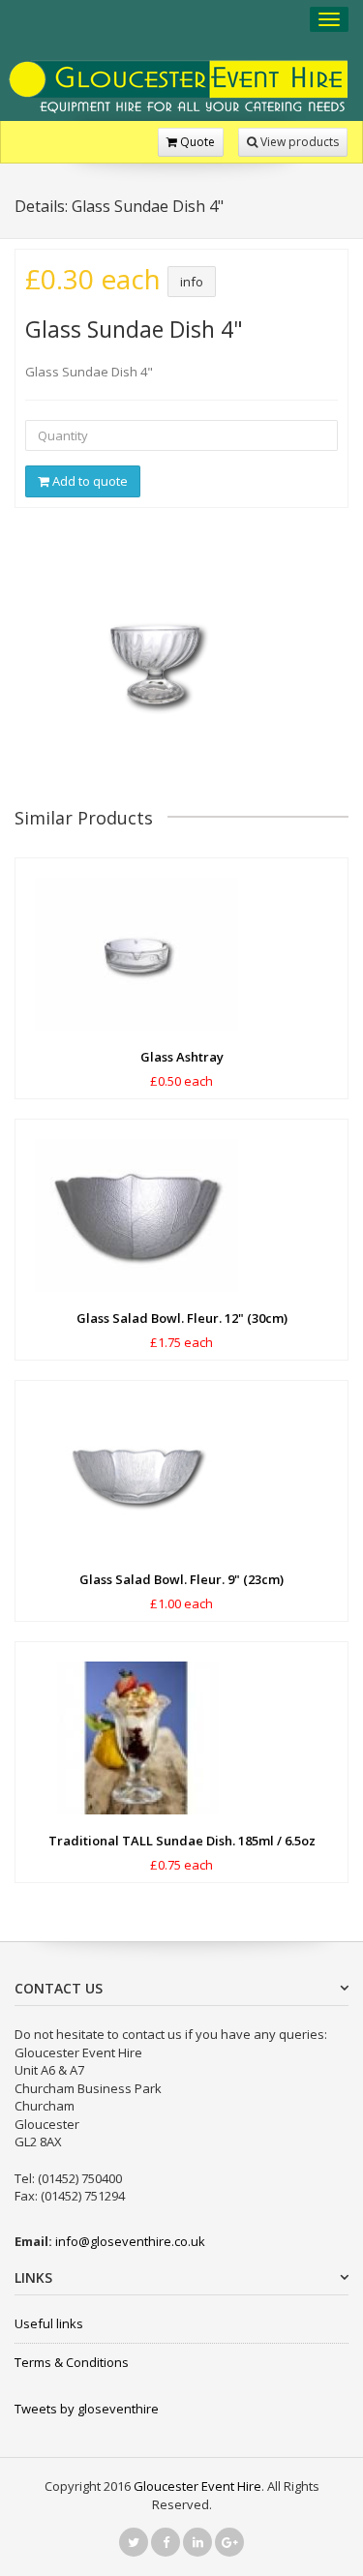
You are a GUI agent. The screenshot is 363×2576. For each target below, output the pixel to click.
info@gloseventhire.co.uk (130, 2241)
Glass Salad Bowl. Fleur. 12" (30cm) (182, 1318)
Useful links (49, 2323)
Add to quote (89, 481)
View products (298, 142)
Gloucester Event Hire (197, 2486)
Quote (196, 142)
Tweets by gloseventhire (87, 2409)
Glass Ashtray (182, 1057)
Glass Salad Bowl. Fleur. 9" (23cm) (181, 1579)
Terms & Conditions (72, 2362)
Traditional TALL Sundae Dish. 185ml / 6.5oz (182, 1841)
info (192, 282)
